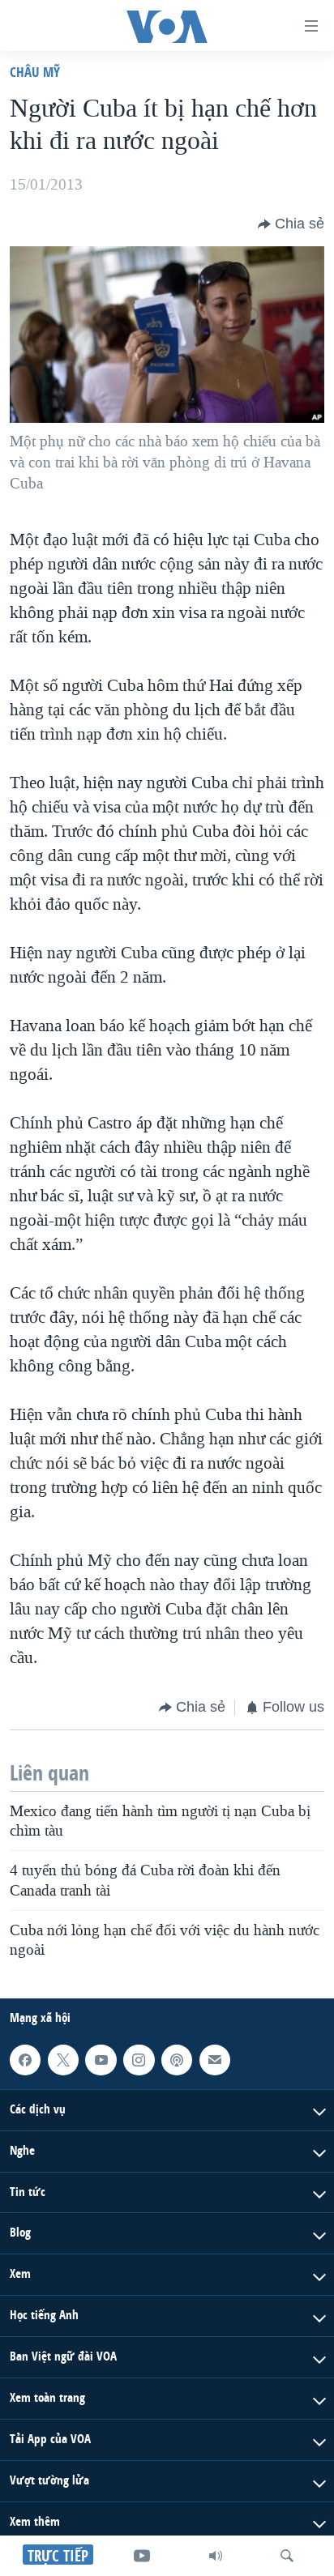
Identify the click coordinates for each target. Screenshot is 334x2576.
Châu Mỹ (35, 72)
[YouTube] (142, 2556)
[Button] (291, 224)
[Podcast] (177, 2060)
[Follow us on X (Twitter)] (63, 2060)
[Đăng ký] (215, 2060)
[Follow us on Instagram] (139, 2060)
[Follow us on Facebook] (25, 2060)
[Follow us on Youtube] (101, 2060)
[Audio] (216, 2556)
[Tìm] (287, 2556)
